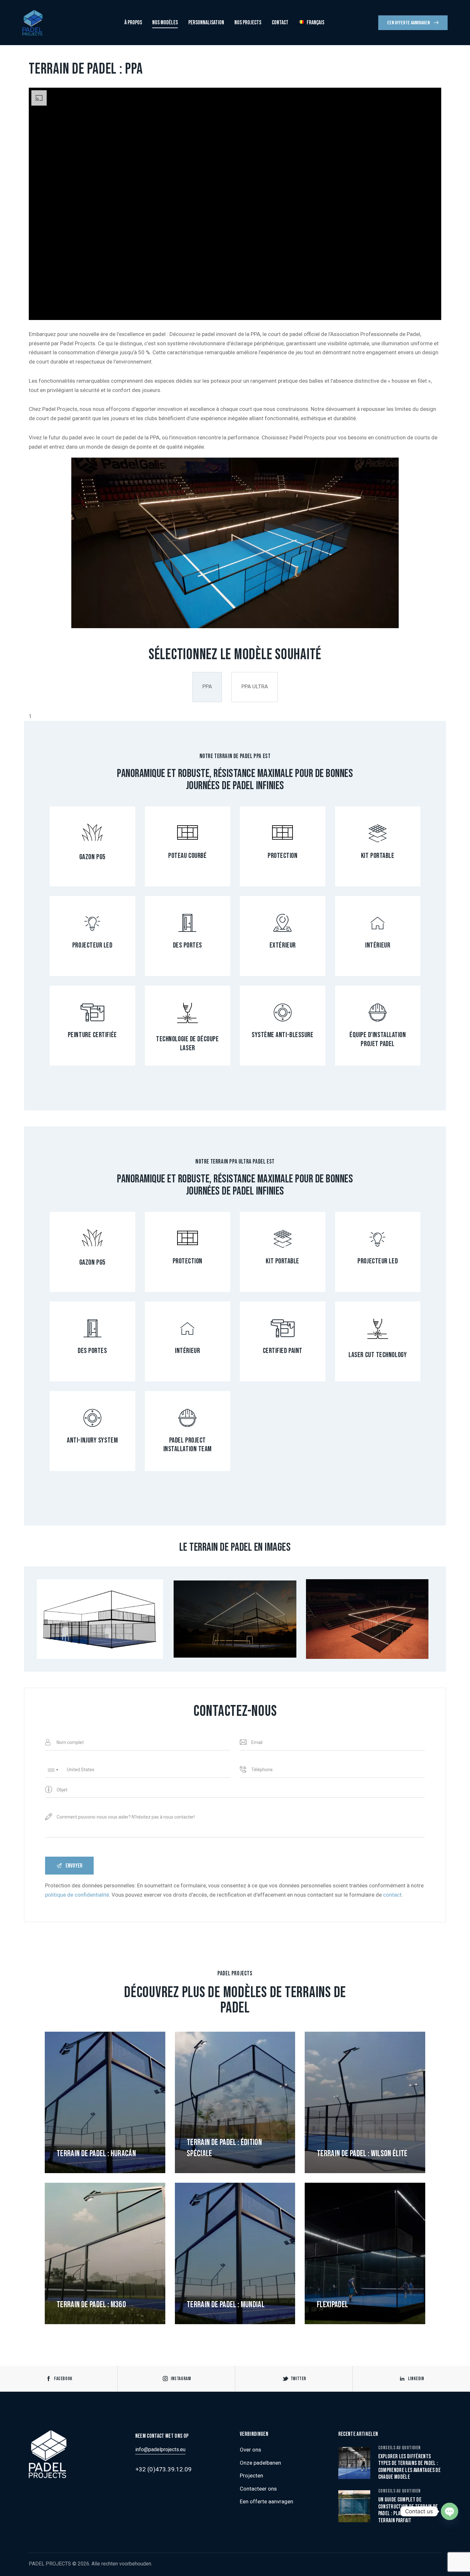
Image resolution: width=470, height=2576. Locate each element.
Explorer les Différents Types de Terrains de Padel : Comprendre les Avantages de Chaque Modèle (409, 2467)
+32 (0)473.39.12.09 (164, 2469)
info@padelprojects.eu (160, 2449)
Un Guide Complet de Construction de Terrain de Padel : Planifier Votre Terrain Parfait (408, 2510)
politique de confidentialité (77, 1895)
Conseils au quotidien (400, 2448)
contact (392, 1895)
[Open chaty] (450, 2511)
